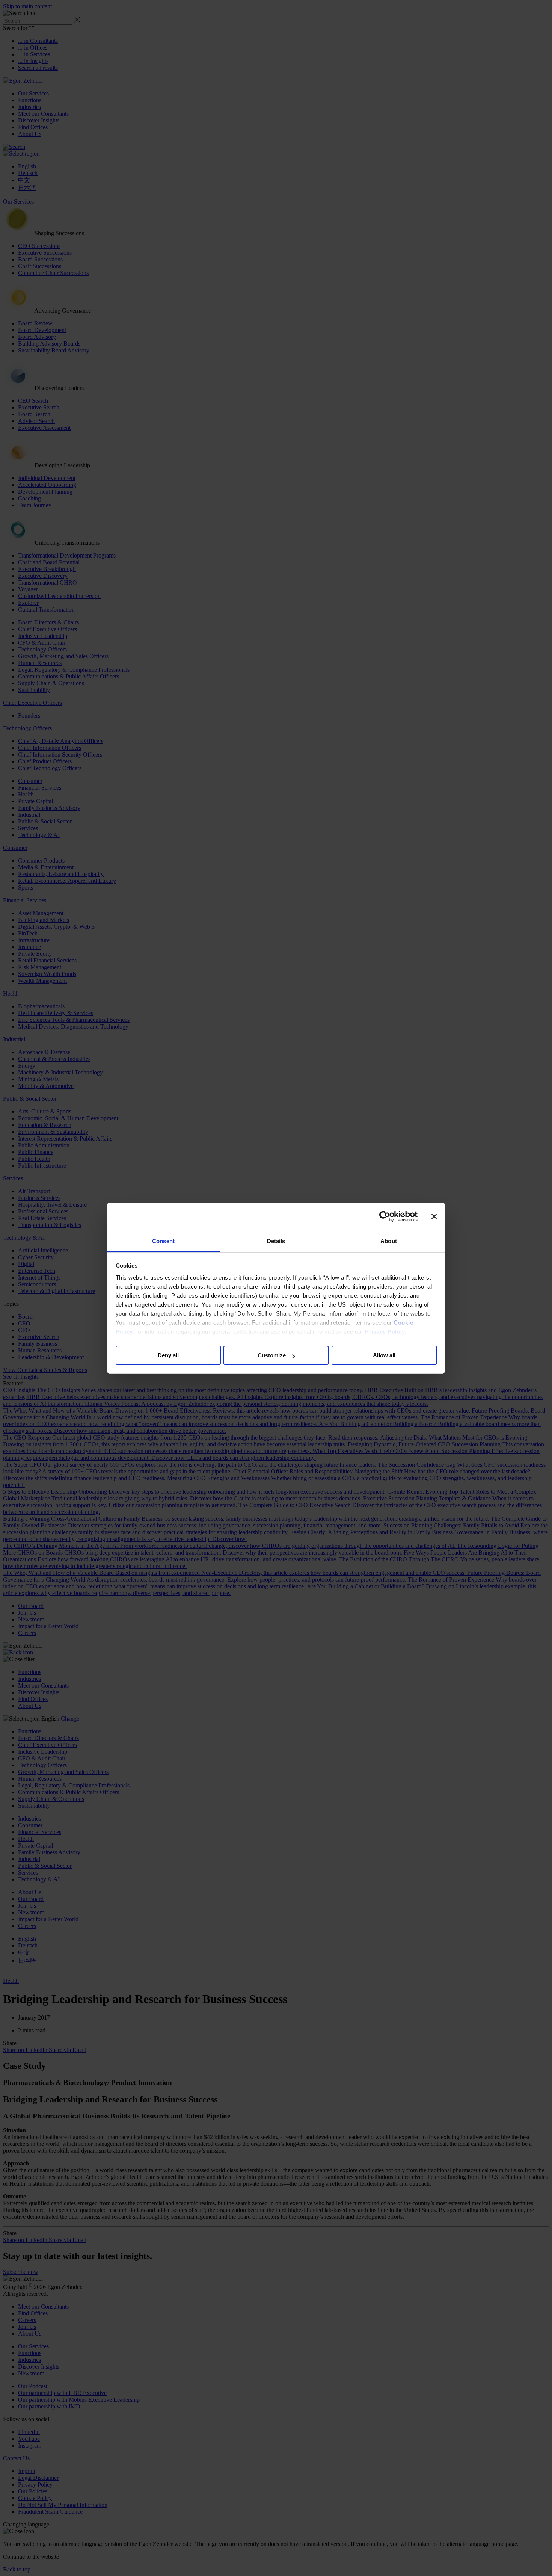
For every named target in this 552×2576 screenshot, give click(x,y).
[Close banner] (434, 1216)
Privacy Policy (385, 1332)
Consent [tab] (163, 1241)
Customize (272, 1355)
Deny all (168, 1355)
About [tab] (389, 1241)
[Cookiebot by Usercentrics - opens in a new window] (385, 1216)
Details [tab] (276, 1241)
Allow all (384, 1355)
